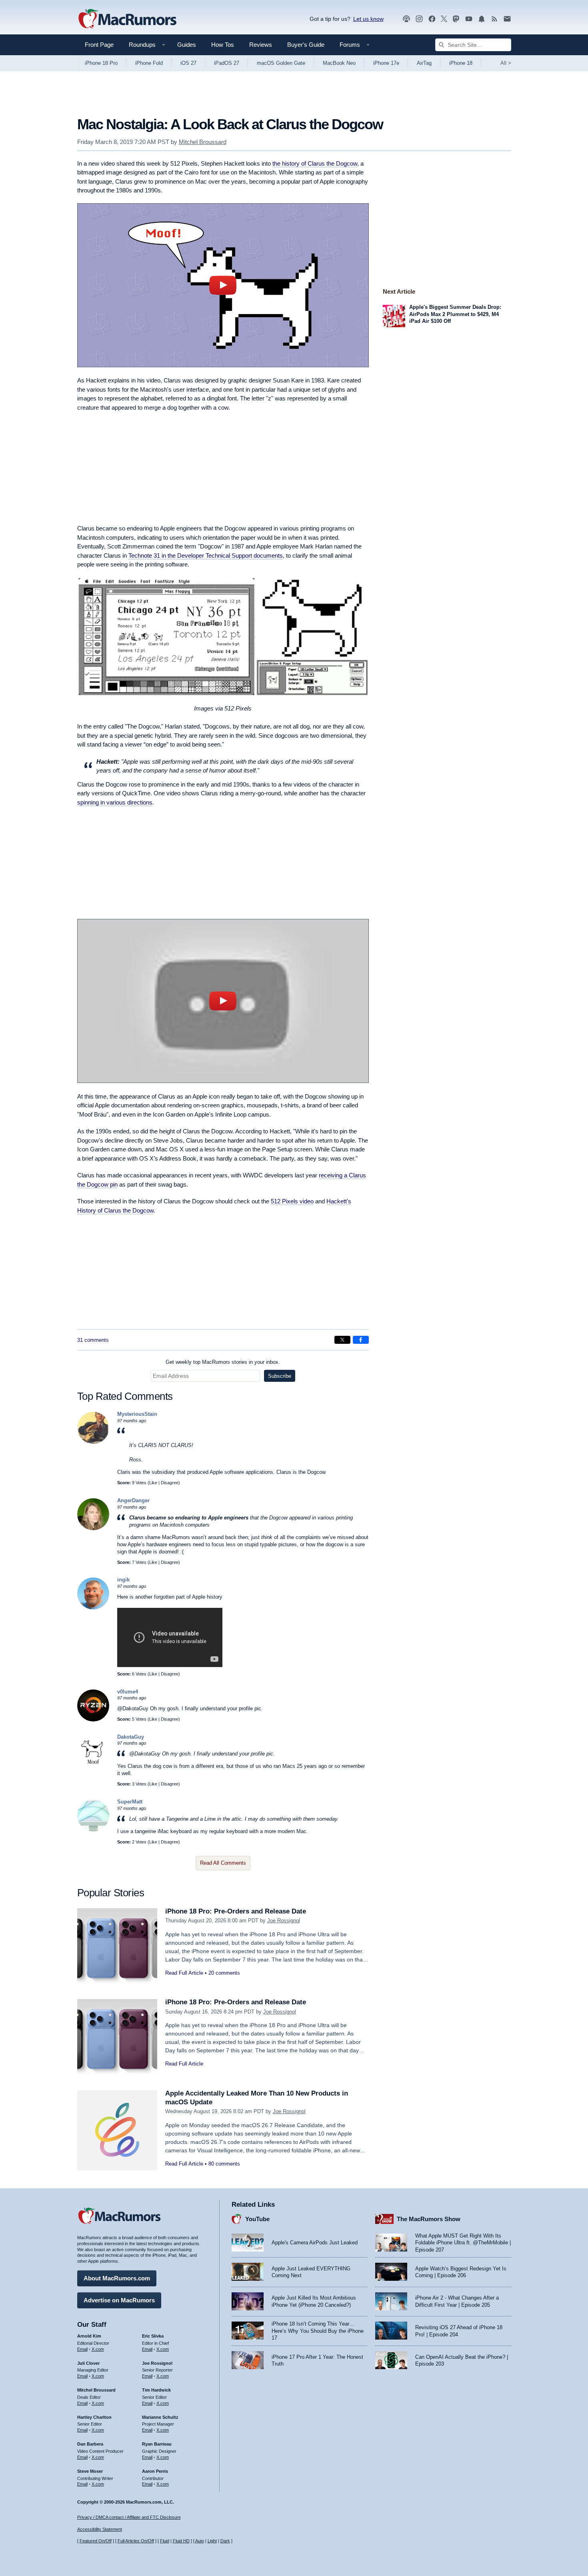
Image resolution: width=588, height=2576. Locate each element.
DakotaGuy (131, 1737)
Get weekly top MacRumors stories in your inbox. (223, 1362)
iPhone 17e (386, 63)
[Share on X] (342, 1340)
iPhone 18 (461, 63)
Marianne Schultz (160, 2417)
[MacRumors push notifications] (482, 19)
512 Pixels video (292, 1201)
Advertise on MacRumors (119, 2300)
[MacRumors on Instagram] (419, 19)
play (223, 285)
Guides (187, 45)
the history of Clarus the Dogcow (315, 163)
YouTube (257, 2219)
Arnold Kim (89, 2336)
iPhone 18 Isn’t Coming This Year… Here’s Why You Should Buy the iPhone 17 (318, 2331)
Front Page (99, 45)
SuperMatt (130, 1802)
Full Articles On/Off (136, 2541)
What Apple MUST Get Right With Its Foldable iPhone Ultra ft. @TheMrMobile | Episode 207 (463, 2243)
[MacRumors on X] (444, 19)
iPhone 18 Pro (101, 63)
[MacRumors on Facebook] (432, 19)
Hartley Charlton (94, 2417)
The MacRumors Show (429, 2219)
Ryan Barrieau (157, 2444)
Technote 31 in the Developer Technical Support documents (206, 555)
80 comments (224, 2164)
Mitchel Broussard (203, 142)
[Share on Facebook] (361, 1340)
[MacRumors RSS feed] (494, 19)
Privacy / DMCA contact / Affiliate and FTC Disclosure (129, 2517)
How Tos (223, 45)
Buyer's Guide (306, 45)
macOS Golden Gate (281, 63)
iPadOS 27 (227, 63)
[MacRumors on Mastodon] (456, 19)
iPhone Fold (149, 63)
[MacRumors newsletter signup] (507, 19)
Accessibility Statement (100, 2529)
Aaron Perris (155, 2471)
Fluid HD (181, 2541)
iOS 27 (188, 63)
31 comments (93, 1340)
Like (153, 1483)
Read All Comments (223, 1863)
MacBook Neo (339, 63)
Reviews (261, 45)
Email (82, 2349)
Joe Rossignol (284, 1920)
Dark (225, 2541)
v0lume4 (128, 1692)
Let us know (368, 19)
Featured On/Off (96, 2541)
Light (212, 2541)
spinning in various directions (115, 802)
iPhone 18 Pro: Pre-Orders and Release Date (236, 1911)
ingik (123, 1580)
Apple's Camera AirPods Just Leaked (315, 2243)
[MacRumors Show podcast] (406, 19)
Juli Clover (88, 2363)
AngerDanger (133, 1500)
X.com (98, 2349)
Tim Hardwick (156, 2390)
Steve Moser (90, 2471)
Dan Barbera (90, 2444)
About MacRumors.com (117, 2278)
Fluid (165, 2541)
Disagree (170, 1483)
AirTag (424, 63)
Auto (200, 2541)
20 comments (224, 1973)
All (506, 63)
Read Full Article (184, 1973)
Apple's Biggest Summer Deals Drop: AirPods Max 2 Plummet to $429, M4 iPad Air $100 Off (455, 314)
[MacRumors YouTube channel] (469, 19)
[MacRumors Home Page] (127, 19)
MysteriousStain (137, 1414)
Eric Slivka (153, 2336)
